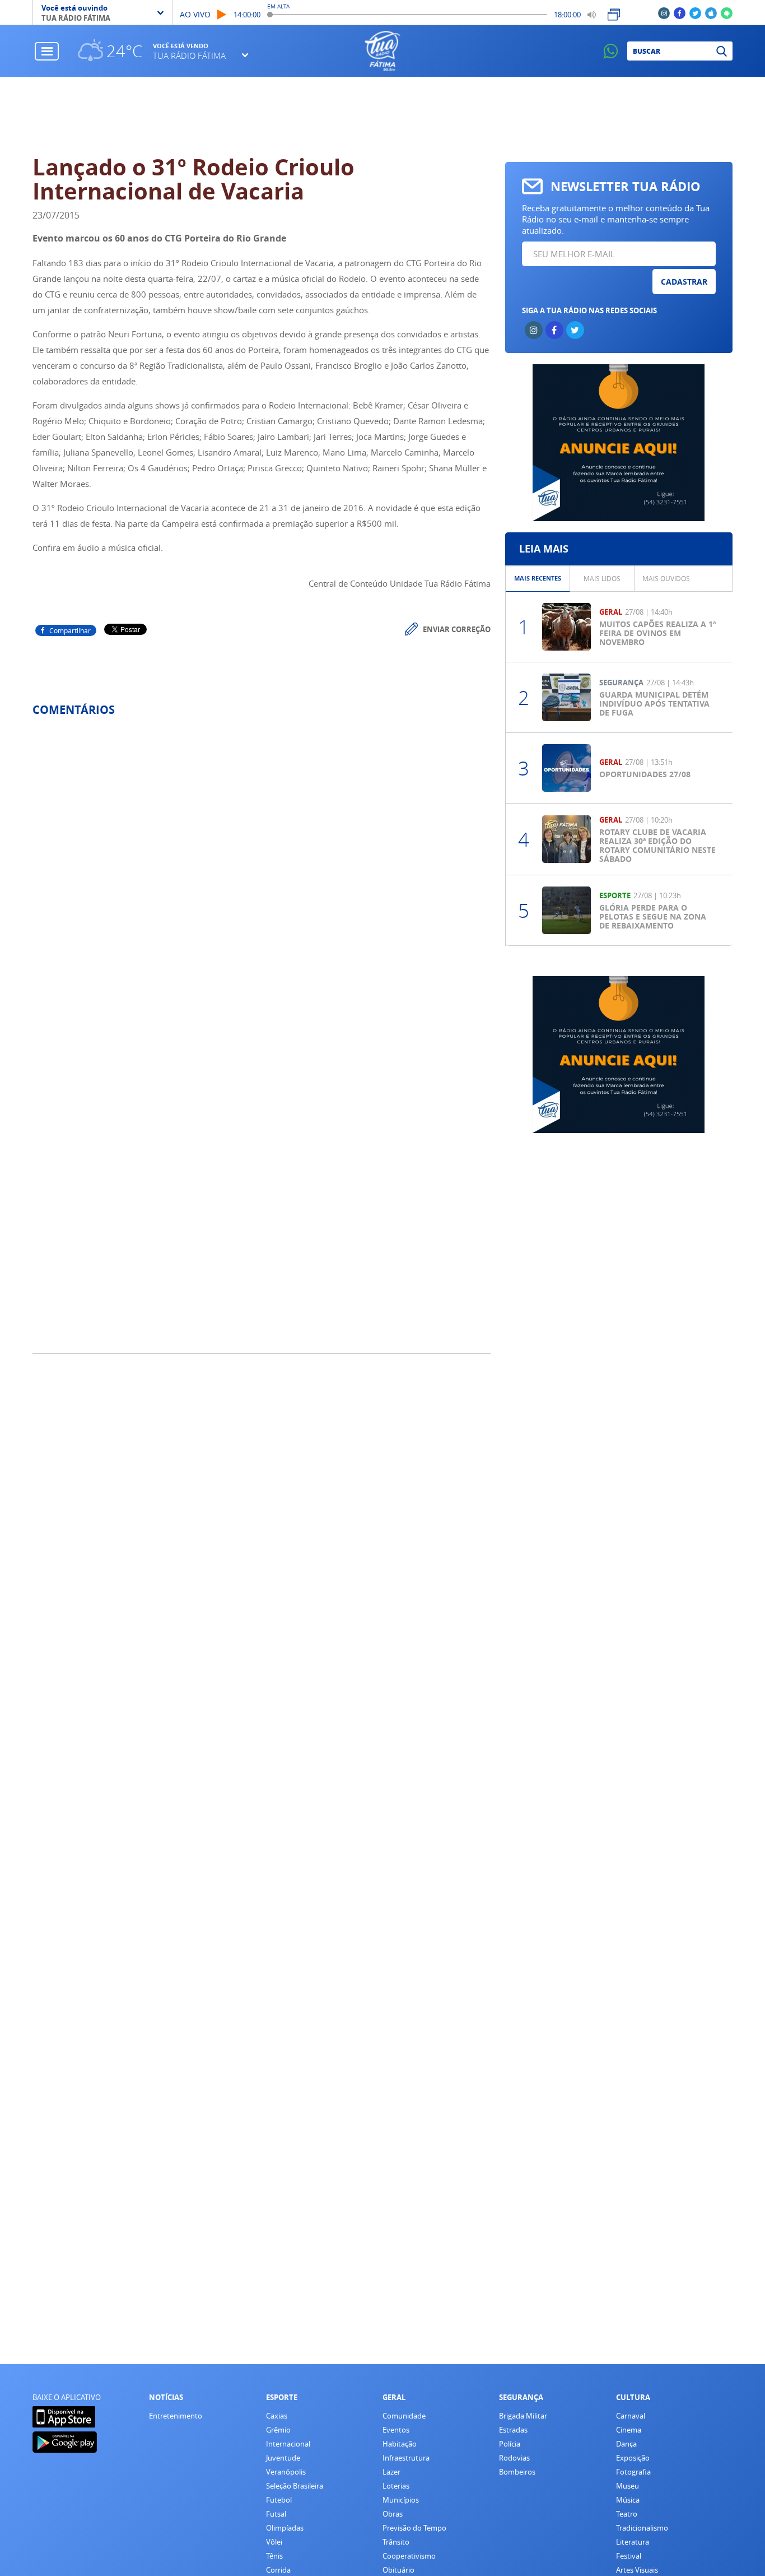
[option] (538, 579)
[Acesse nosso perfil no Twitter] (695, 13)
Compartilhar (70, 630)
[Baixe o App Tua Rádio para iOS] (711, 13)
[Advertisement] (383, 116)
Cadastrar (684, 282)
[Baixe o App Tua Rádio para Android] (727, 13)
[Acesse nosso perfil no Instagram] (664, 13)
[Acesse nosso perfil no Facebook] (680, 13)
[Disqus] (262, 874)
